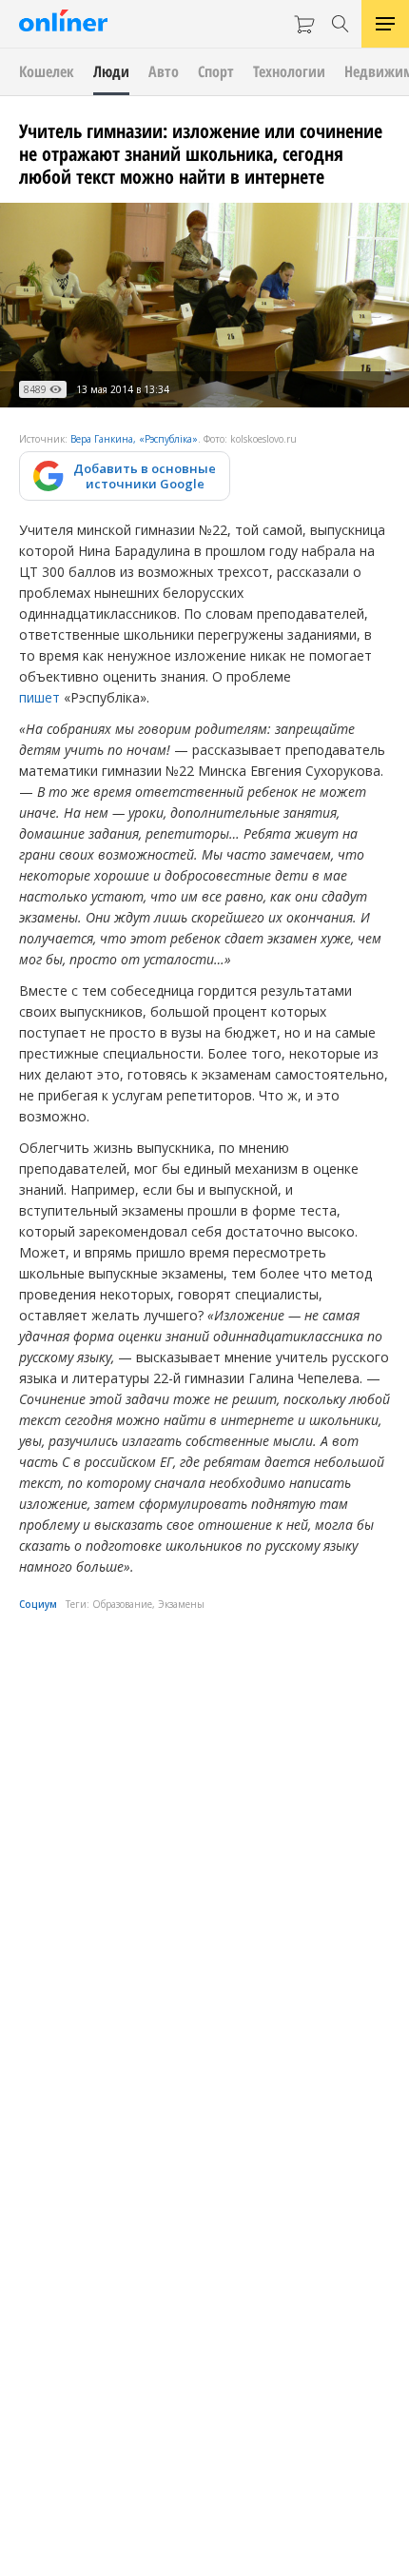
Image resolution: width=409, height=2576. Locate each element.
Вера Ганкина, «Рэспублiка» (134, 439)
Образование (122, 1604)
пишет (39, 697)
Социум (38, 1604)
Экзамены (181, 1604)
